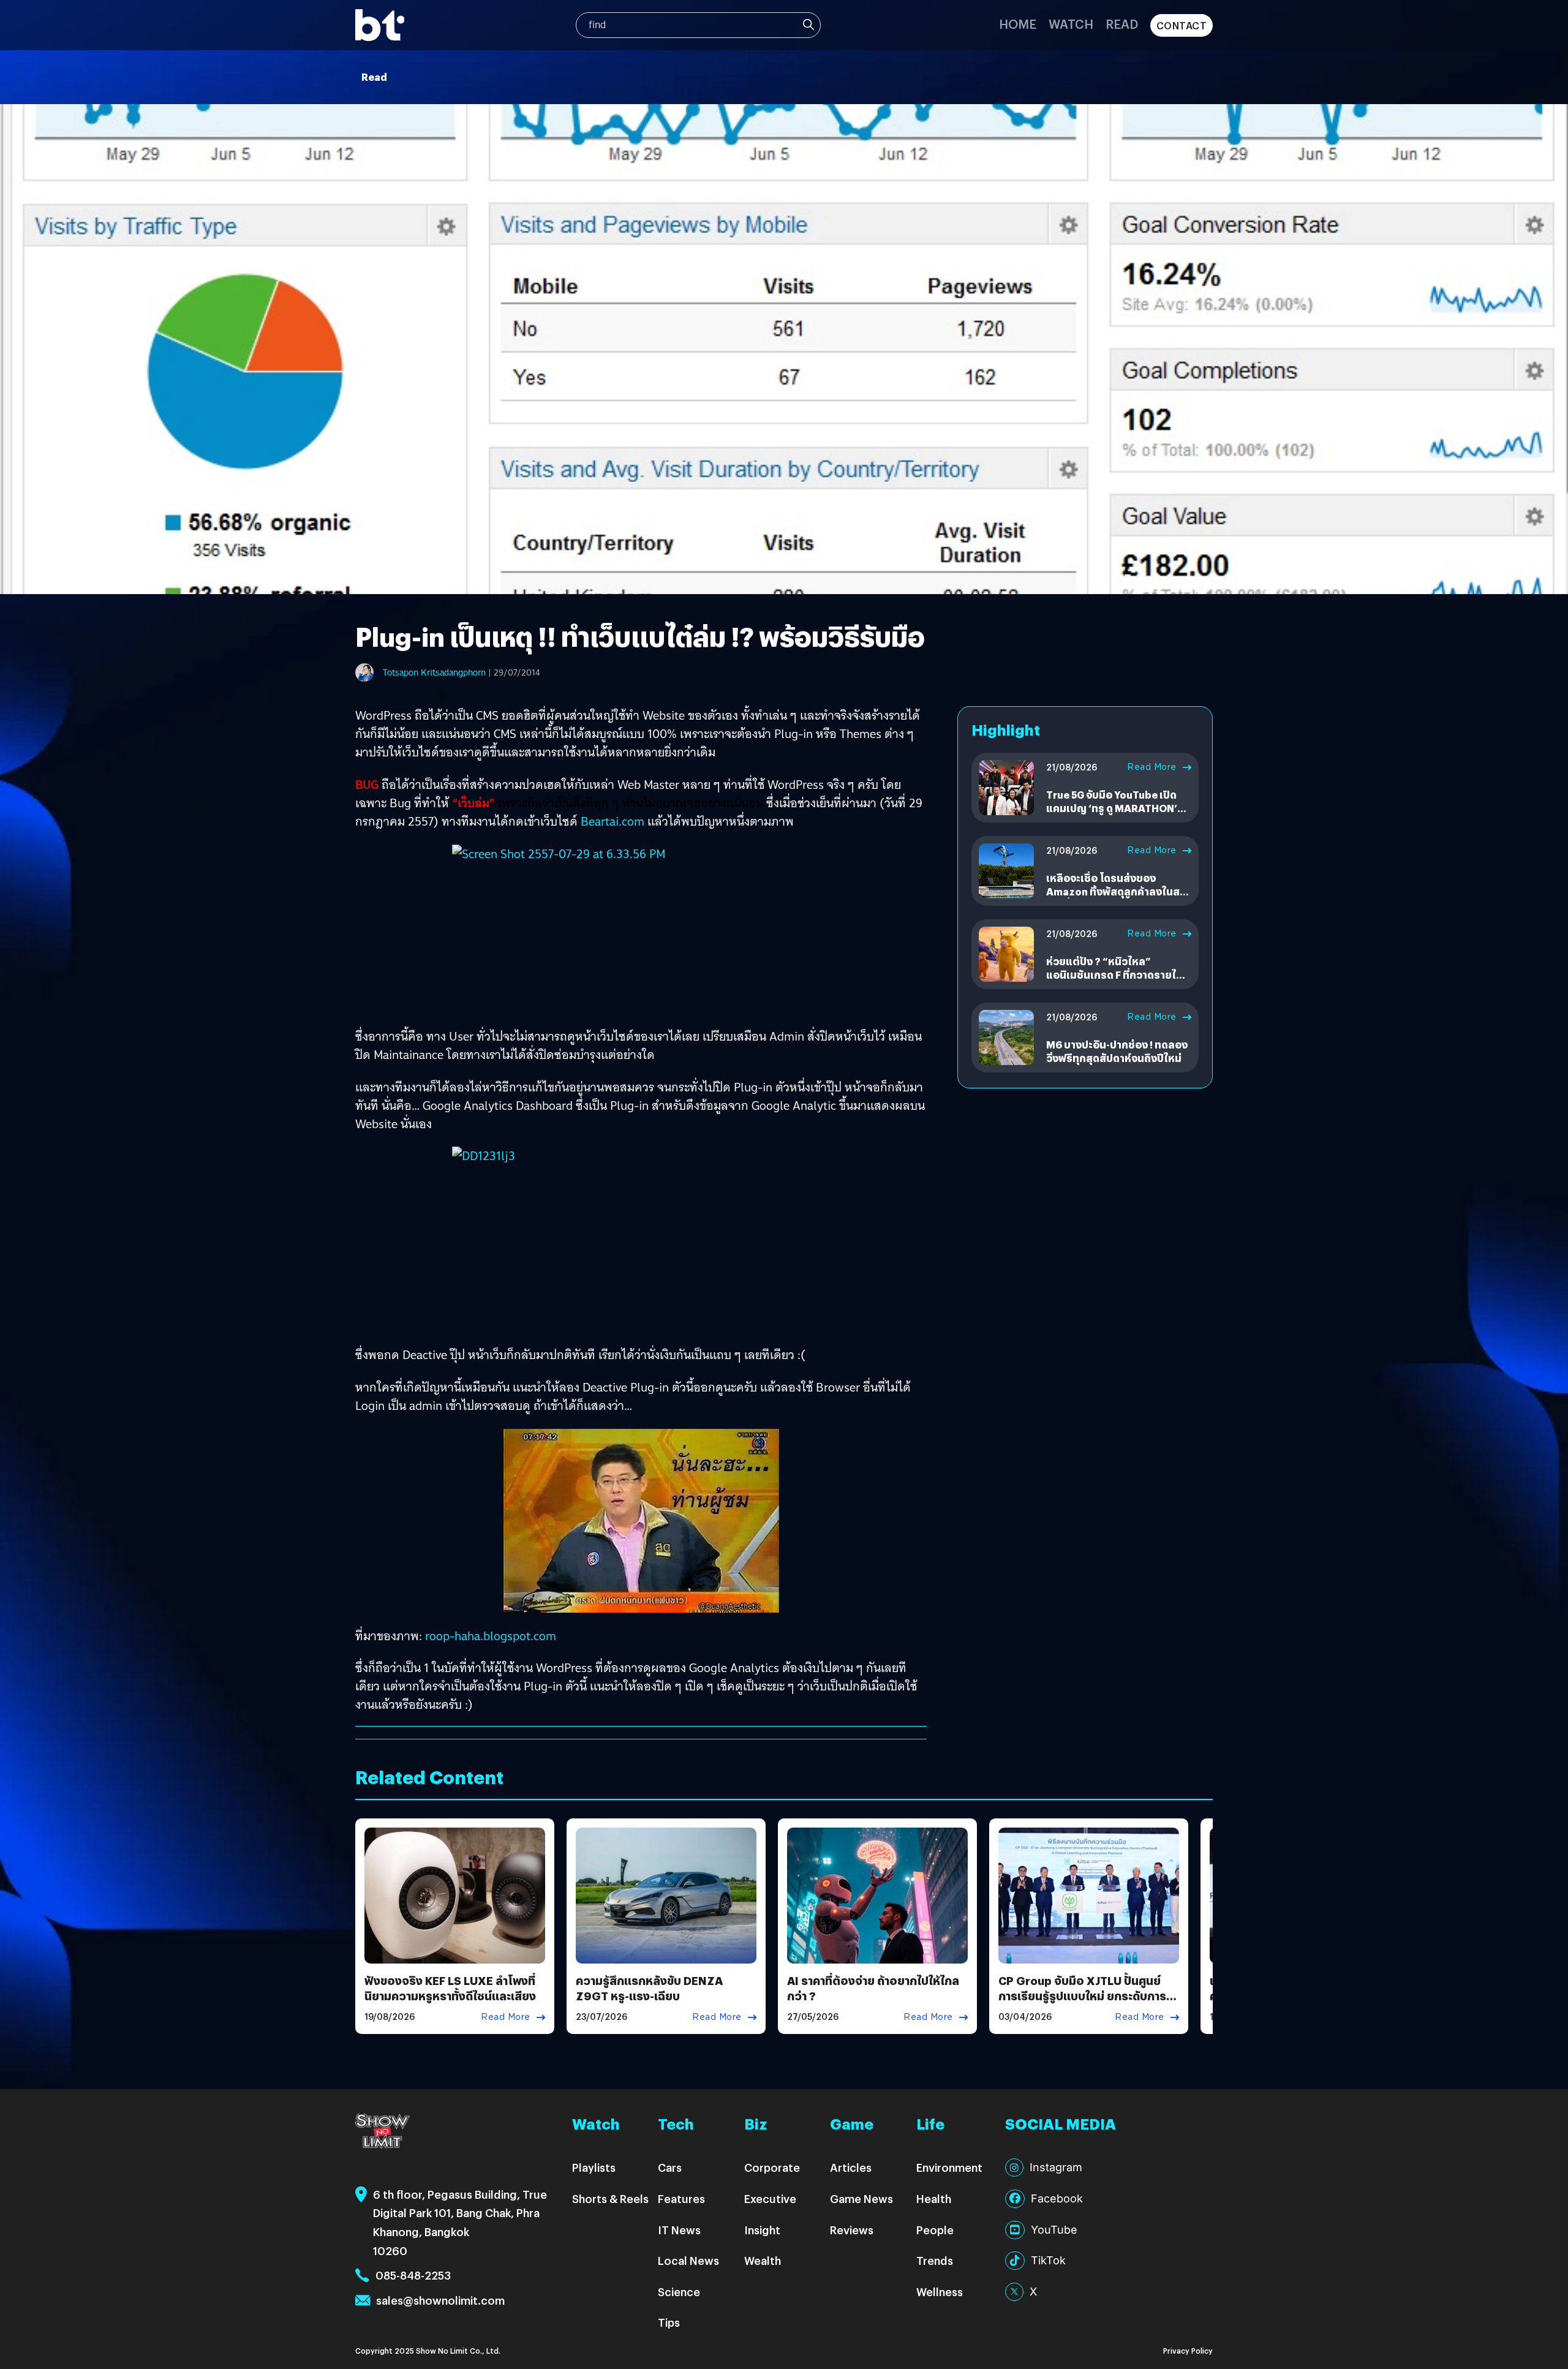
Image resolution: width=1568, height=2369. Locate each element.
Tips (669, 2322)
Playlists (594, 2167)
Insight (762, 2230)
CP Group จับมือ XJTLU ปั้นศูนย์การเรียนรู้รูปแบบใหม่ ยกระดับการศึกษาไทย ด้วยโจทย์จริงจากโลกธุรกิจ (1082, 2004)
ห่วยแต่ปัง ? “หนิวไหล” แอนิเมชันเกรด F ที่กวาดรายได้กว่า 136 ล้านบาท (1114, 975)
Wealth (763, 2260)
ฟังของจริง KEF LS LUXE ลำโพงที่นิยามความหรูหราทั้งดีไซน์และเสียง (450, 1988)
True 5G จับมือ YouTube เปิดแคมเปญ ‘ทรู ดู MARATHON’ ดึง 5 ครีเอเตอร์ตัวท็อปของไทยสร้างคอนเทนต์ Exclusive (1116, 815)
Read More (1152, 767)
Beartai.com (612, 821)
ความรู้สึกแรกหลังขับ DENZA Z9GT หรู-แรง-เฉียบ (649, 1988)
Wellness (940, 2292)
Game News (861, 2198)
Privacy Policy (1188, 2350)
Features (681, 2198)
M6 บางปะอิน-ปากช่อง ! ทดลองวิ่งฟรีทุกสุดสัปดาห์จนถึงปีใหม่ (1117, 1051)
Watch (1071, 24)
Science (679, 2292)
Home (1018, 24)
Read (1122, 24)
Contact (1182, 25)
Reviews (852, 2230)
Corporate (772, 2167)
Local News (688, 2260)
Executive (770, 2198)
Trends (935, 2260)
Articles (851, 2167)
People (935, 2230)
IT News (679, 2230)
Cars (670, 2167)
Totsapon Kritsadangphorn (434, 672)
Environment (949, 2167)
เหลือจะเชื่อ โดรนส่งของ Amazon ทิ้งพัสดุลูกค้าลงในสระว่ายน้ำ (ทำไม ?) (1118, 892)
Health (934, 2198)
